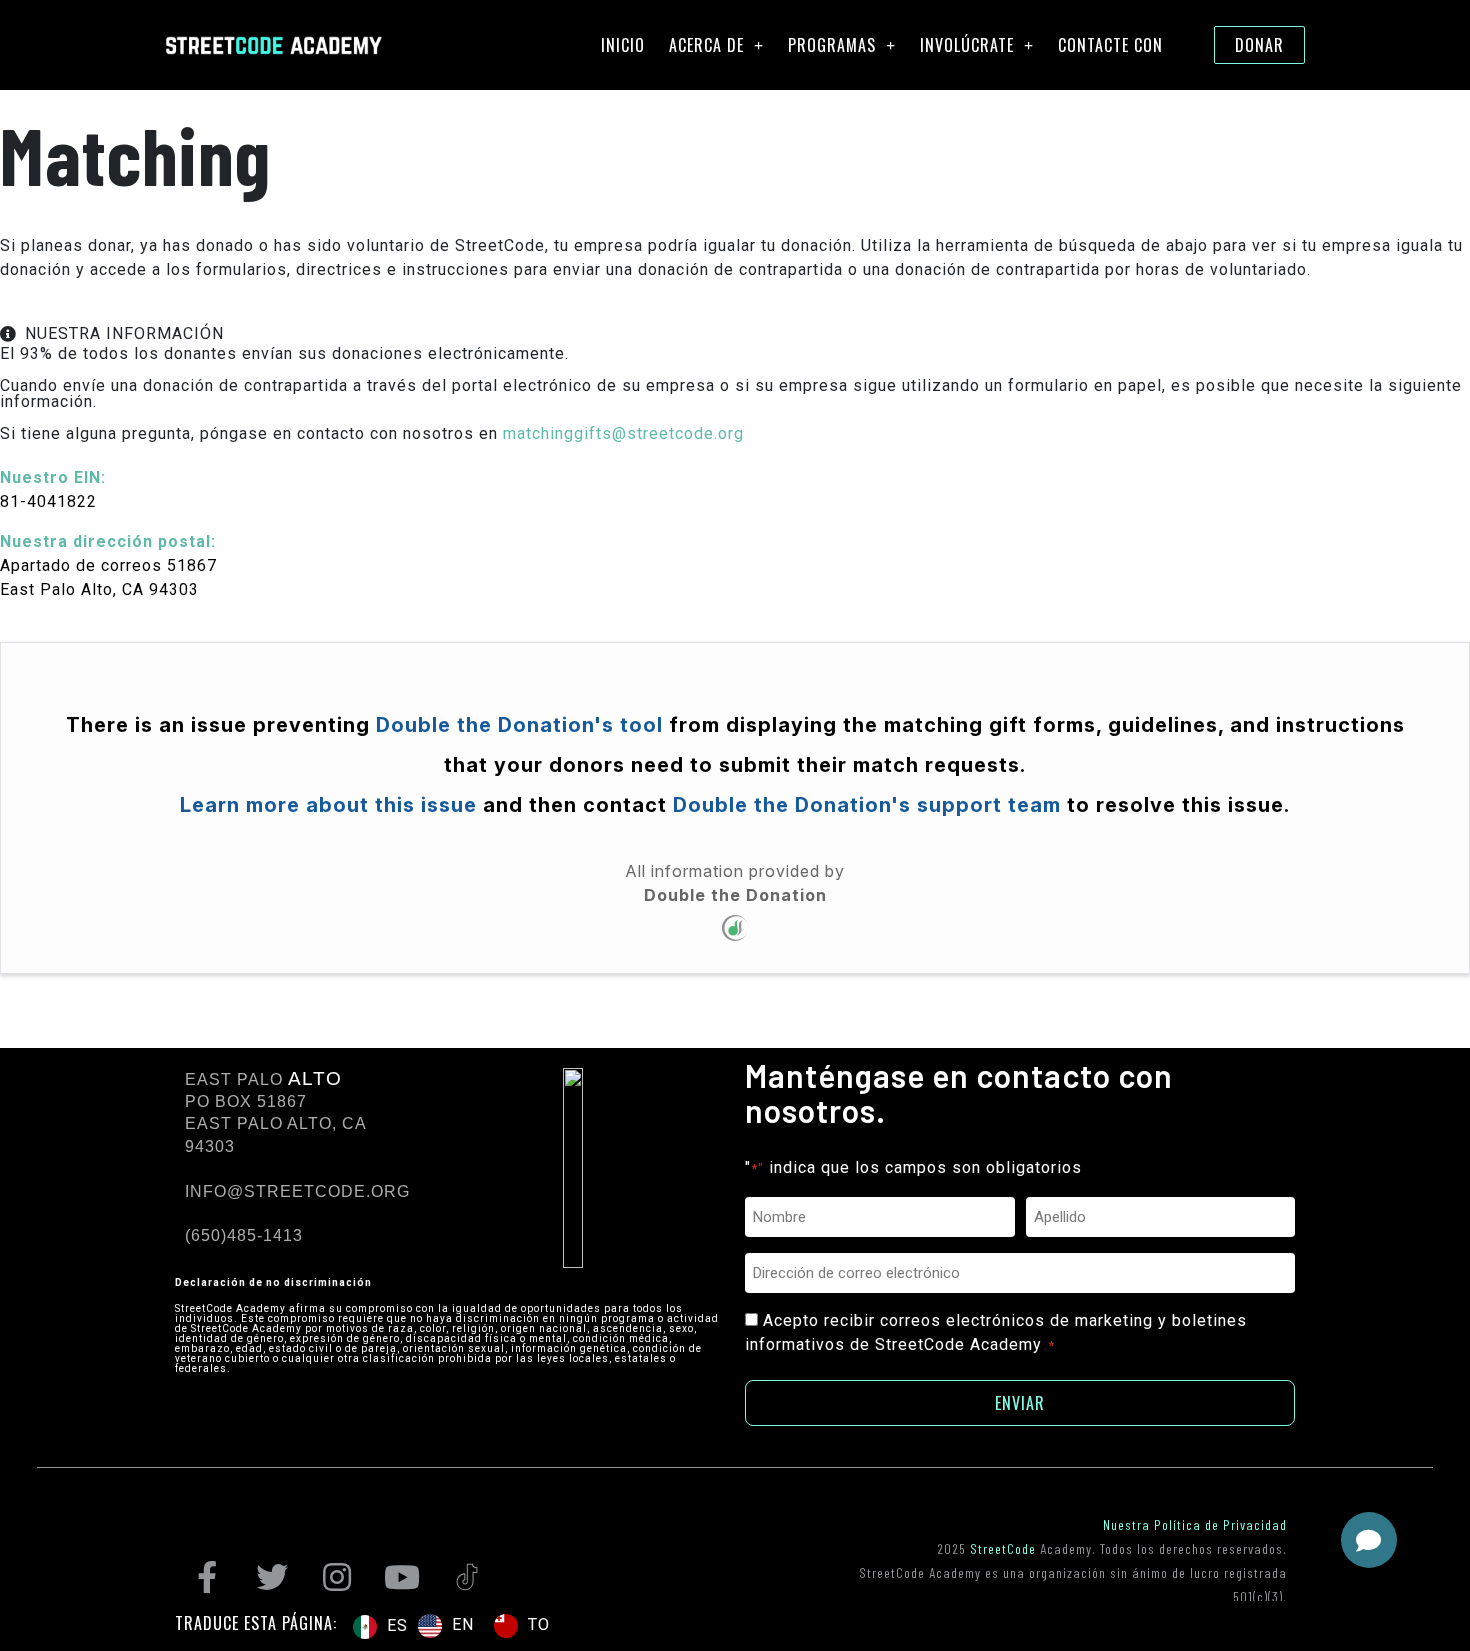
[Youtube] (402, 1577)
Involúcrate (967, 45)
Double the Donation (735, 895)
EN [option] (463, 1624)
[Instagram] (337, 1577)
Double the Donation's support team (864, 805)
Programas (832, 45)
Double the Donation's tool (519, 725)
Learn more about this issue (328, 805)
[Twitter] (272, 1577)
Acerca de (706, 45)
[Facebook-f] (207, 1577)
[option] (446, 1626)
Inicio (623, 45)
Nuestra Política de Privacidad (1195, 1524)
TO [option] (539, 1624)
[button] (1369, 1540)
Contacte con (1110, 45)
